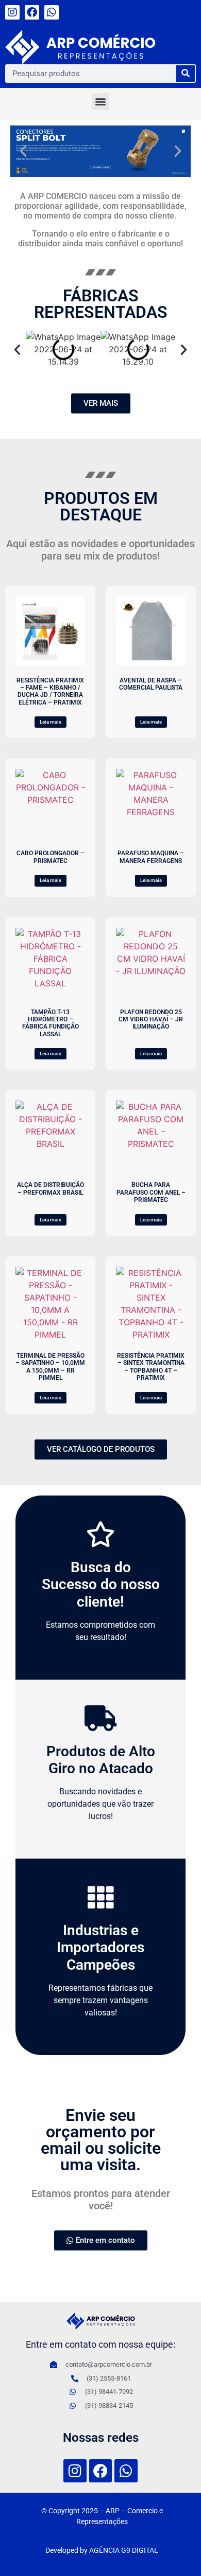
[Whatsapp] (52, 12)
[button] (101, 102)
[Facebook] (32, 12)
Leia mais (51, 722)
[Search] (186, 74)
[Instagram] (12, 12)
